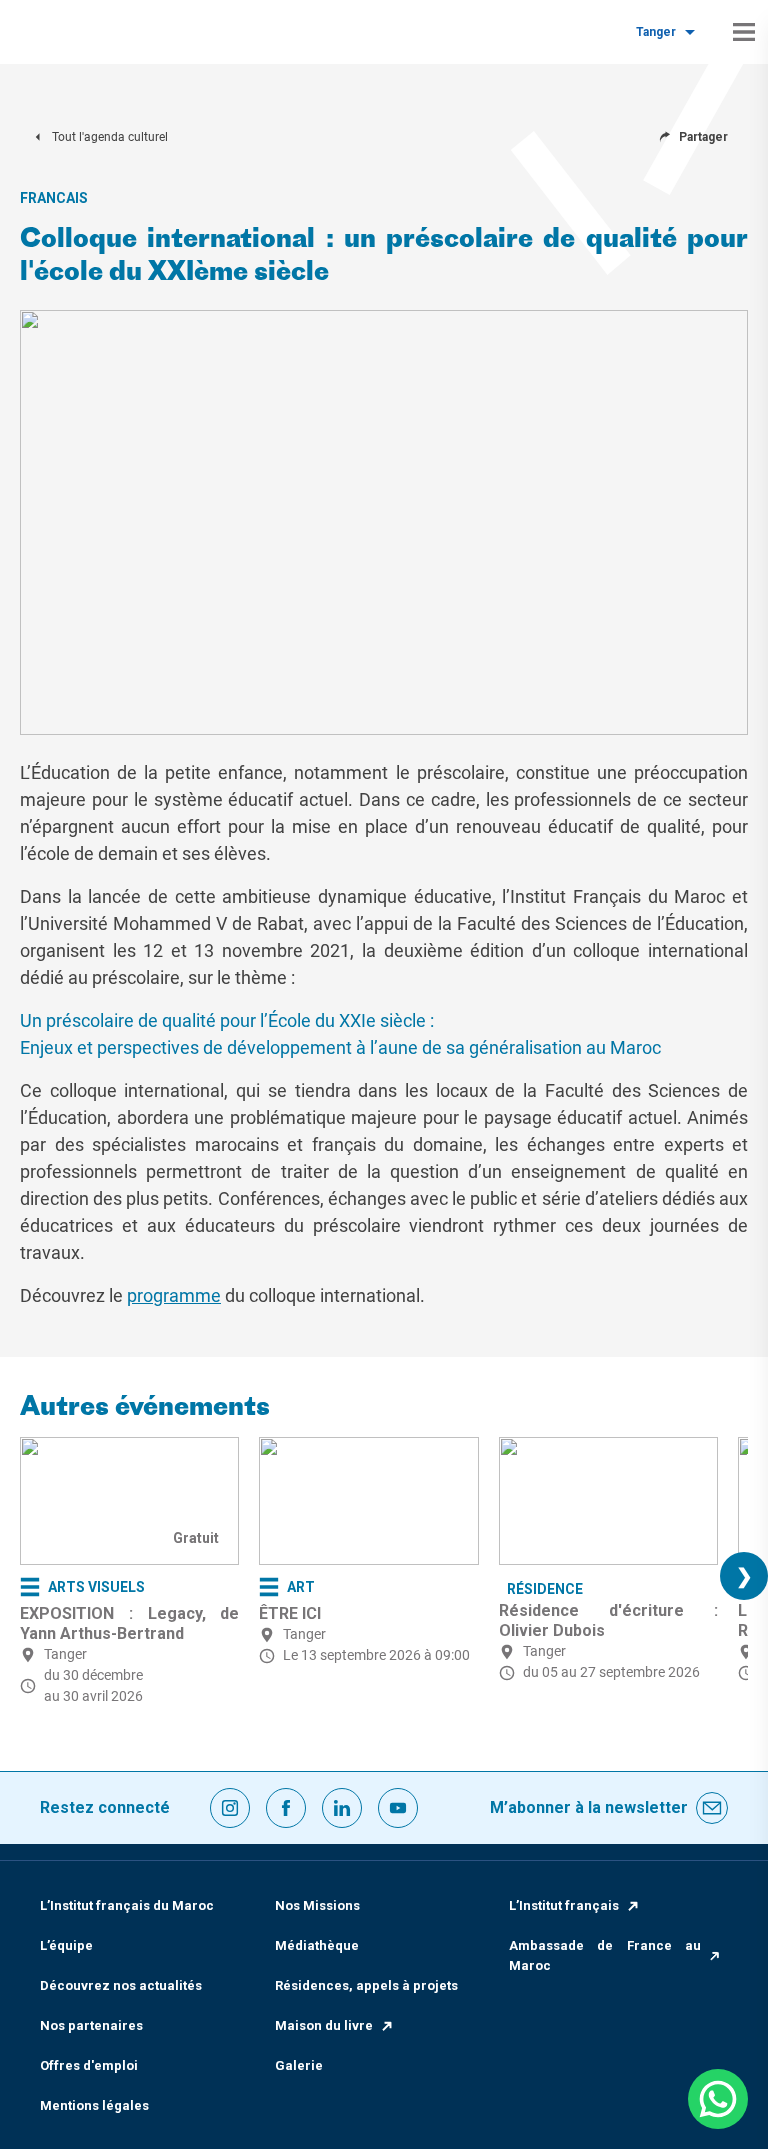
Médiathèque (317, 1945)
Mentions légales (94, 2105)
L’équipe (66, 1945)
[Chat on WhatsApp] (718, 2099)
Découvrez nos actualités (121, 1985)
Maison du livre (324, 2025)
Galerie (299, 2065)
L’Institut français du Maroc (127, 1905)
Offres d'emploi (89, 2065)
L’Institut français (564, 1905)
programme (174, 1295)
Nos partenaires (91, 2025)
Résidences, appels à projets (366, 1985)
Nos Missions (317, 1905)
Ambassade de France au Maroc (605, 1955)
